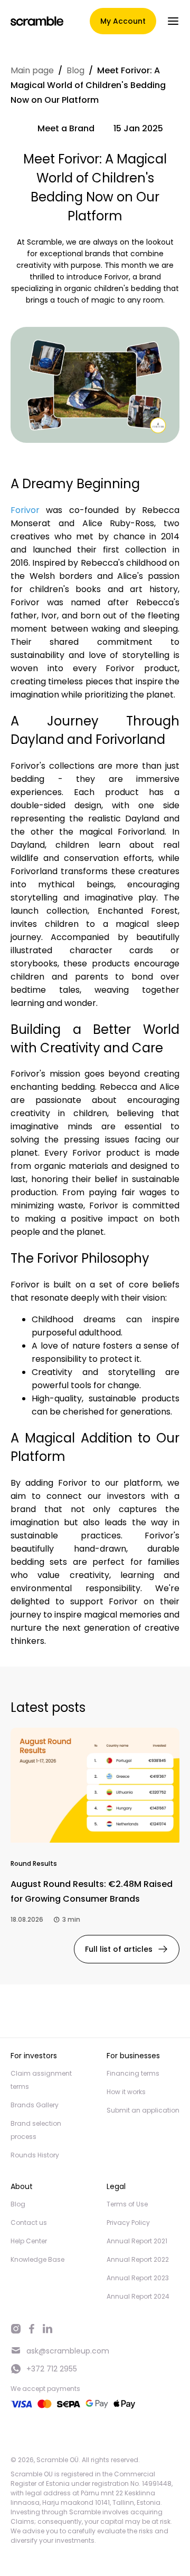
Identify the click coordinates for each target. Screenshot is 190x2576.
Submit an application (143, 2110)
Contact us (29, 2222)
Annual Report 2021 (137, 2241)
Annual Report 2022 (138, 2259)
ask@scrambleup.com (68, 2351)
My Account (123, 21)
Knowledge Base (37, 2259)
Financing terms (133, 2073)
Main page (32, 70)
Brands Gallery (35, 2105)
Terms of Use (127, 2204)
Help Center (29, 2241)
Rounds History (35, 2155)
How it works (126, 2092)
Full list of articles (119, 1949)
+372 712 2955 (52, 2369)
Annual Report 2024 (138, 2296)
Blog (75, 70)
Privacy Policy (128, 2222)
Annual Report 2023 (138, 2278)
